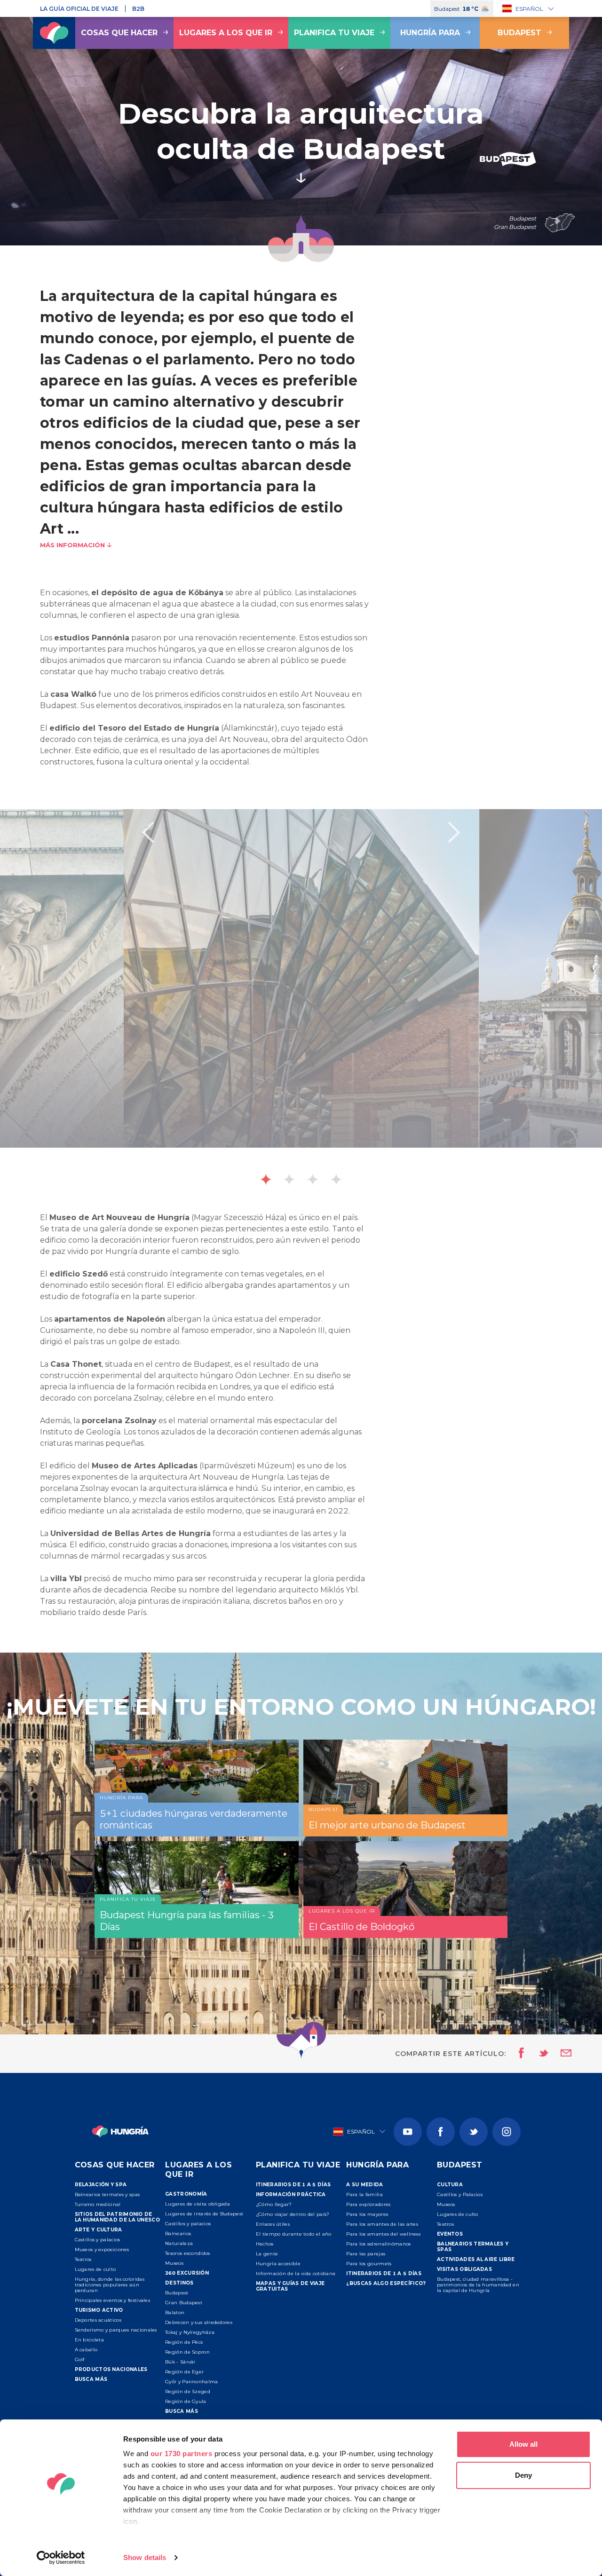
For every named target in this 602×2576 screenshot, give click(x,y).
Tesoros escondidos (187, 2253)
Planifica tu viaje (334, 33)
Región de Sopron (187, 2352)
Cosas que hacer (119, 33)
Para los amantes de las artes (382, 2224)
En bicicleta (90, 2340)
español (529, 9)
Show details (145, 2557)
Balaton (175, 2312)
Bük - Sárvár (180, 2362)
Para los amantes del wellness (383, 2234)
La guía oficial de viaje (79, 9)
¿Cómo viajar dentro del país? (293, 2214)
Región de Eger (184, 2372)
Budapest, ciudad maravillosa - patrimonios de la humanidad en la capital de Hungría (478, 2285)
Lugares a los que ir (226, 33)
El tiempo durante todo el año (294, 2234)
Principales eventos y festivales (113, 2300)
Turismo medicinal (98, 2204)
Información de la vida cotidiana (296, 2273)
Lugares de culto (95, 2269)
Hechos (265, 2244)
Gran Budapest (184, 2303)
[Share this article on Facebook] (519, 2054)
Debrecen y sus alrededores (199, 2322)
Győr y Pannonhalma (191, 2382)
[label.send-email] (560, 2054)
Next (454, 832)
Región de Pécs (184, 2342)
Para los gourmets (369, 2264)
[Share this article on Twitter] (538, 2054)
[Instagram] (507, 2132)
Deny (523, 2475)
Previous (148, 832)
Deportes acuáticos (98, 2320)
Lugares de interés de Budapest (204, 2214)
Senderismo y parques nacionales (116, 2330)
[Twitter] (474, 2132)
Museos (174, 2263)
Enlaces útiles (273, 2224)
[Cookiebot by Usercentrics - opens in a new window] (61, 2558)
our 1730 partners (182, 2454)
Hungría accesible (278, 2264)
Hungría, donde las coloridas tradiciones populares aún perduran (110, 2285)
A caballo (86, 2350)
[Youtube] (408, 2132)
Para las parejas (366, 2254)
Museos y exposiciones (102, 2249)
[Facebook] (441, 2132)
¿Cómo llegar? (274, 2204)
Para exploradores (368, 2204)
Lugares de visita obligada (198, 2204)
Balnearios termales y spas (107, 2194)
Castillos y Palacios (460, 2194)
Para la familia (364, 2194)
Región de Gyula (186, 2401)
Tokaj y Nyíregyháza (190, 2332)
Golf (80, 2359)
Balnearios (178, 2233)
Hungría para (430, 33)
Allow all (523, 2444)
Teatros (83, 2259)
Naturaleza (179, 2243)
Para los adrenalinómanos (378, 2244)
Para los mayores (367, 2214)
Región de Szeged (188, 2391)
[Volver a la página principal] (54, 33)
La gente (267, 2254)
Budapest (519, 33)
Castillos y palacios (98, 2240)
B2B (138, 9)
